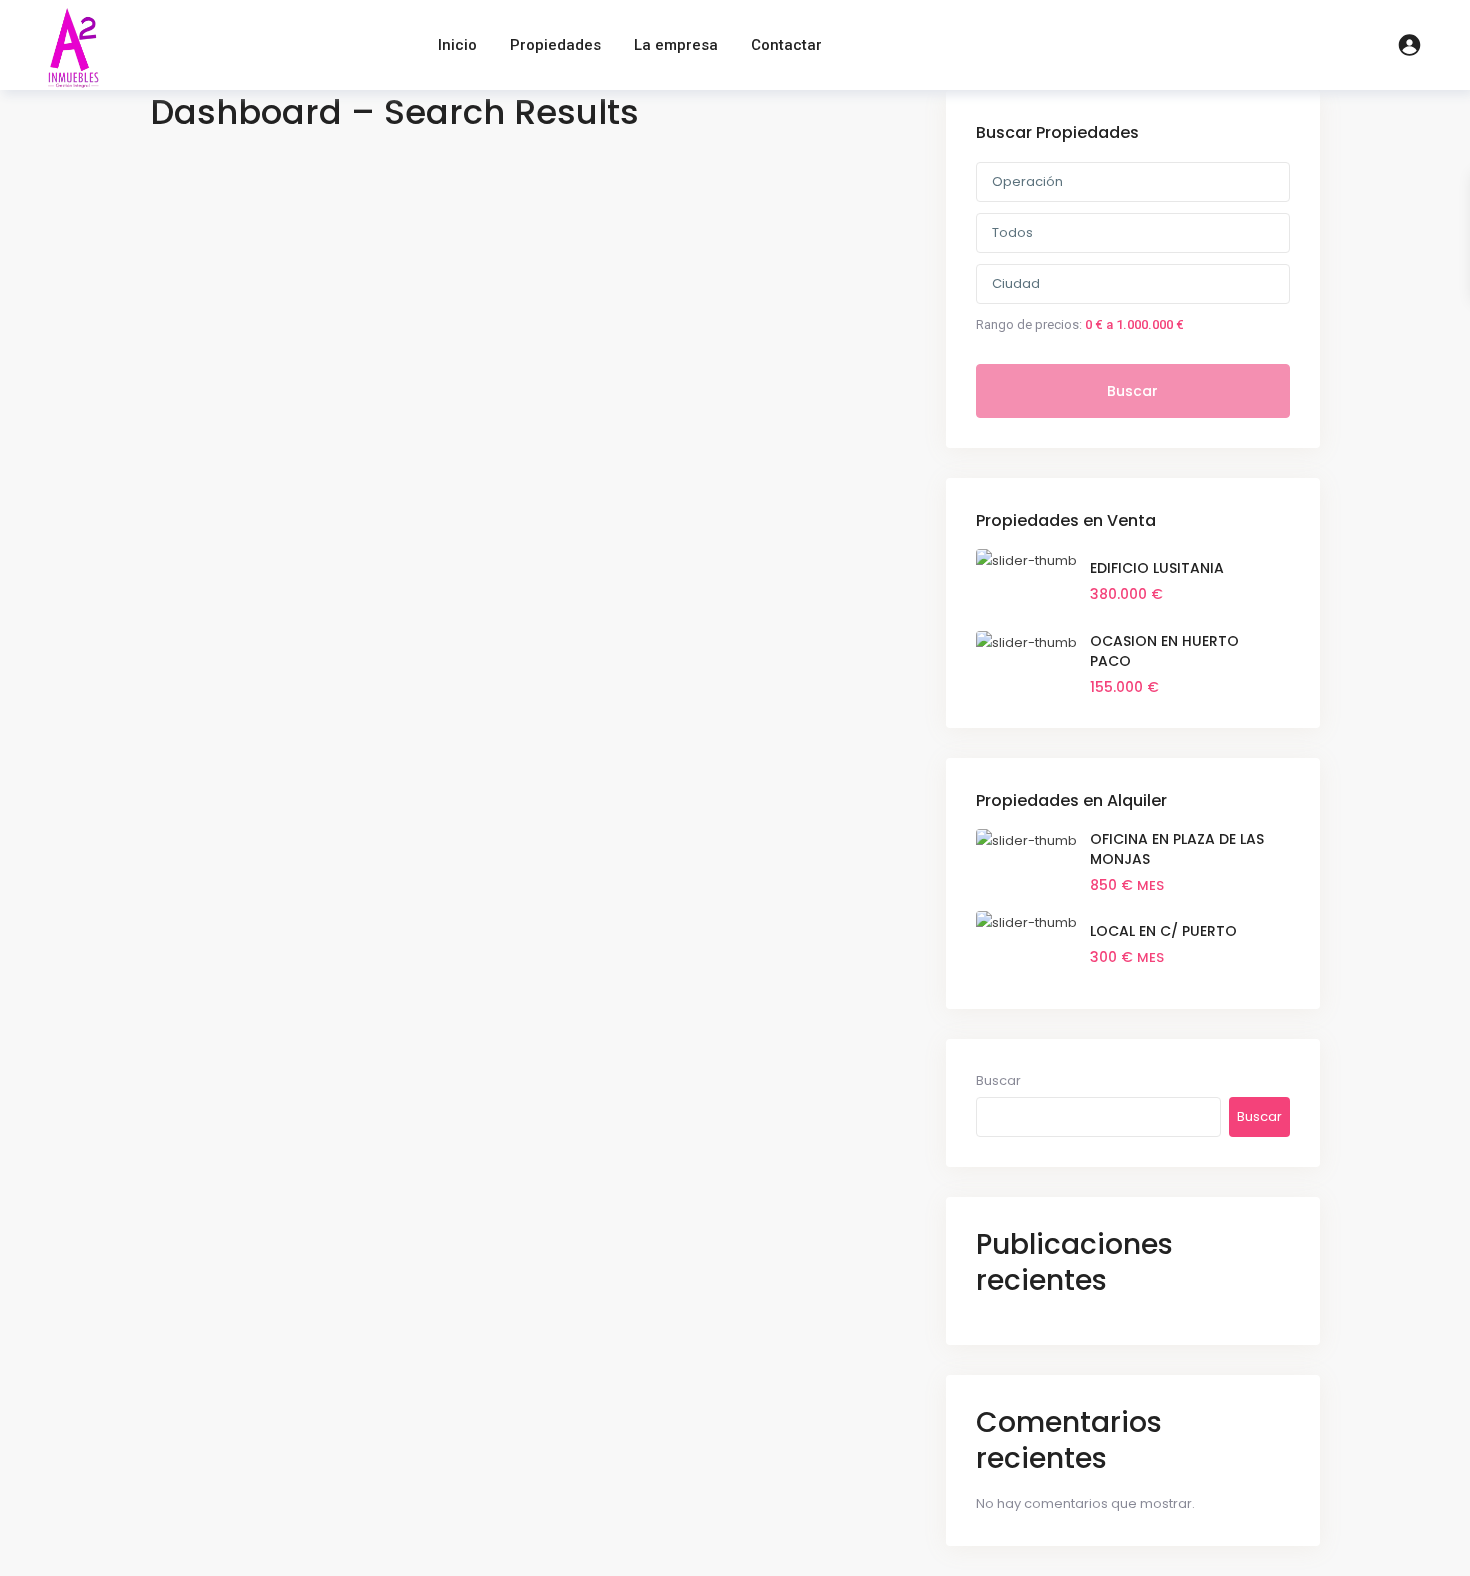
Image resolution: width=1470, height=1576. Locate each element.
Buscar (1132, 391)
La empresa (676, 45)
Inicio (457, 45)
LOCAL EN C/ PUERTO (1163, 931)
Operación (1027, 181)
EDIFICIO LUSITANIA (1157, 568)
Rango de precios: (1029, 324)
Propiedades (555, 45)
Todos (1012, 232)
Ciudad (1016, 283)
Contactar (786, 45)
